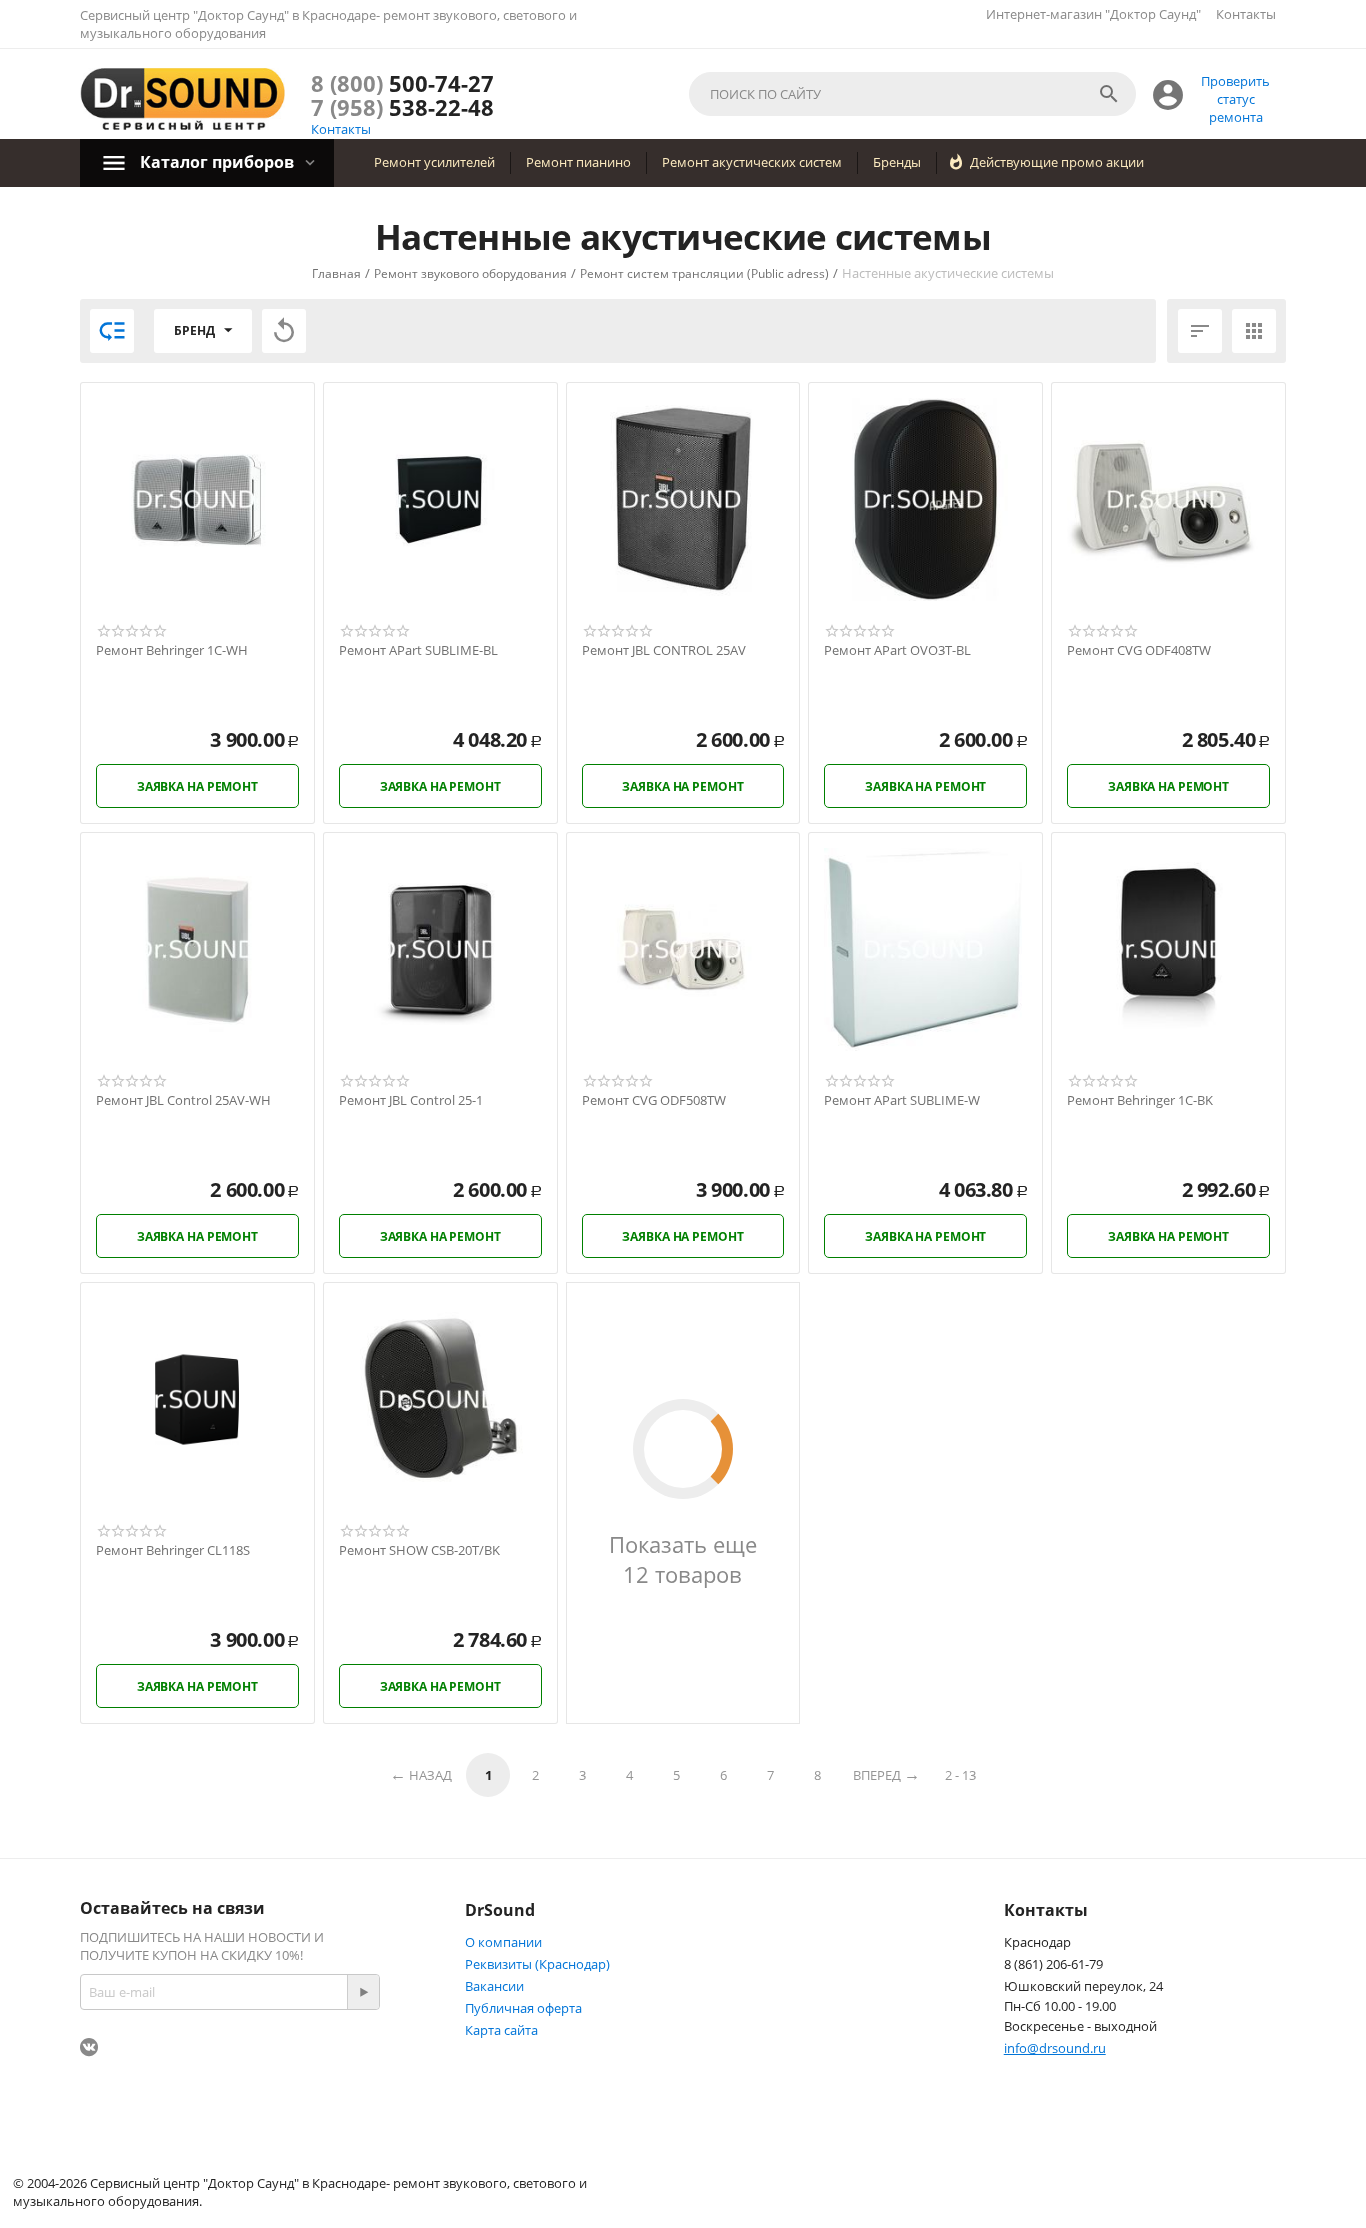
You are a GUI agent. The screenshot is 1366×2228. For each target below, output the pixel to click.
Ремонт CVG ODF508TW (654, 1101)
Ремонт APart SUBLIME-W (902, 1101)
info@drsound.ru (1055, 2048)
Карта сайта (501, 2030)
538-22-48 (402, 107)
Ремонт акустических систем (752, 162)
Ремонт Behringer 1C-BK (1140, 1101)
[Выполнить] (363, 1992)
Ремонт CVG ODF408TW (1139, 651)
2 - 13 (960, 1775)
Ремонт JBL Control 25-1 (411, 1101)
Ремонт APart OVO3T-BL (897, 651)
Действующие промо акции (1057, 162)
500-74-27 (402, 83)
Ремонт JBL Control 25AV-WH (183, 1101)
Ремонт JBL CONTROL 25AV (664, 651)
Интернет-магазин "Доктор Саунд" (1093, 14)
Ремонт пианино (578, 162)
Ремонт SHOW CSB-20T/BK (419, 1551)
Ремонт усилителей (434, 162)
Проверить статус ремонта (1235, 99)
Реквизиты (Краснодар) (537, 1964)
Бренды (897, 162)
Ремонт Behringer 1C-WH (172, 651)
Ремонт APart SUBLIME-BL (418, 651)
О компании (503, 1942)
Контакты (1246, 14)
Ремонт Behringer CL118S (173, 1551)
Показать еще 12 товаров (683, 1559)
